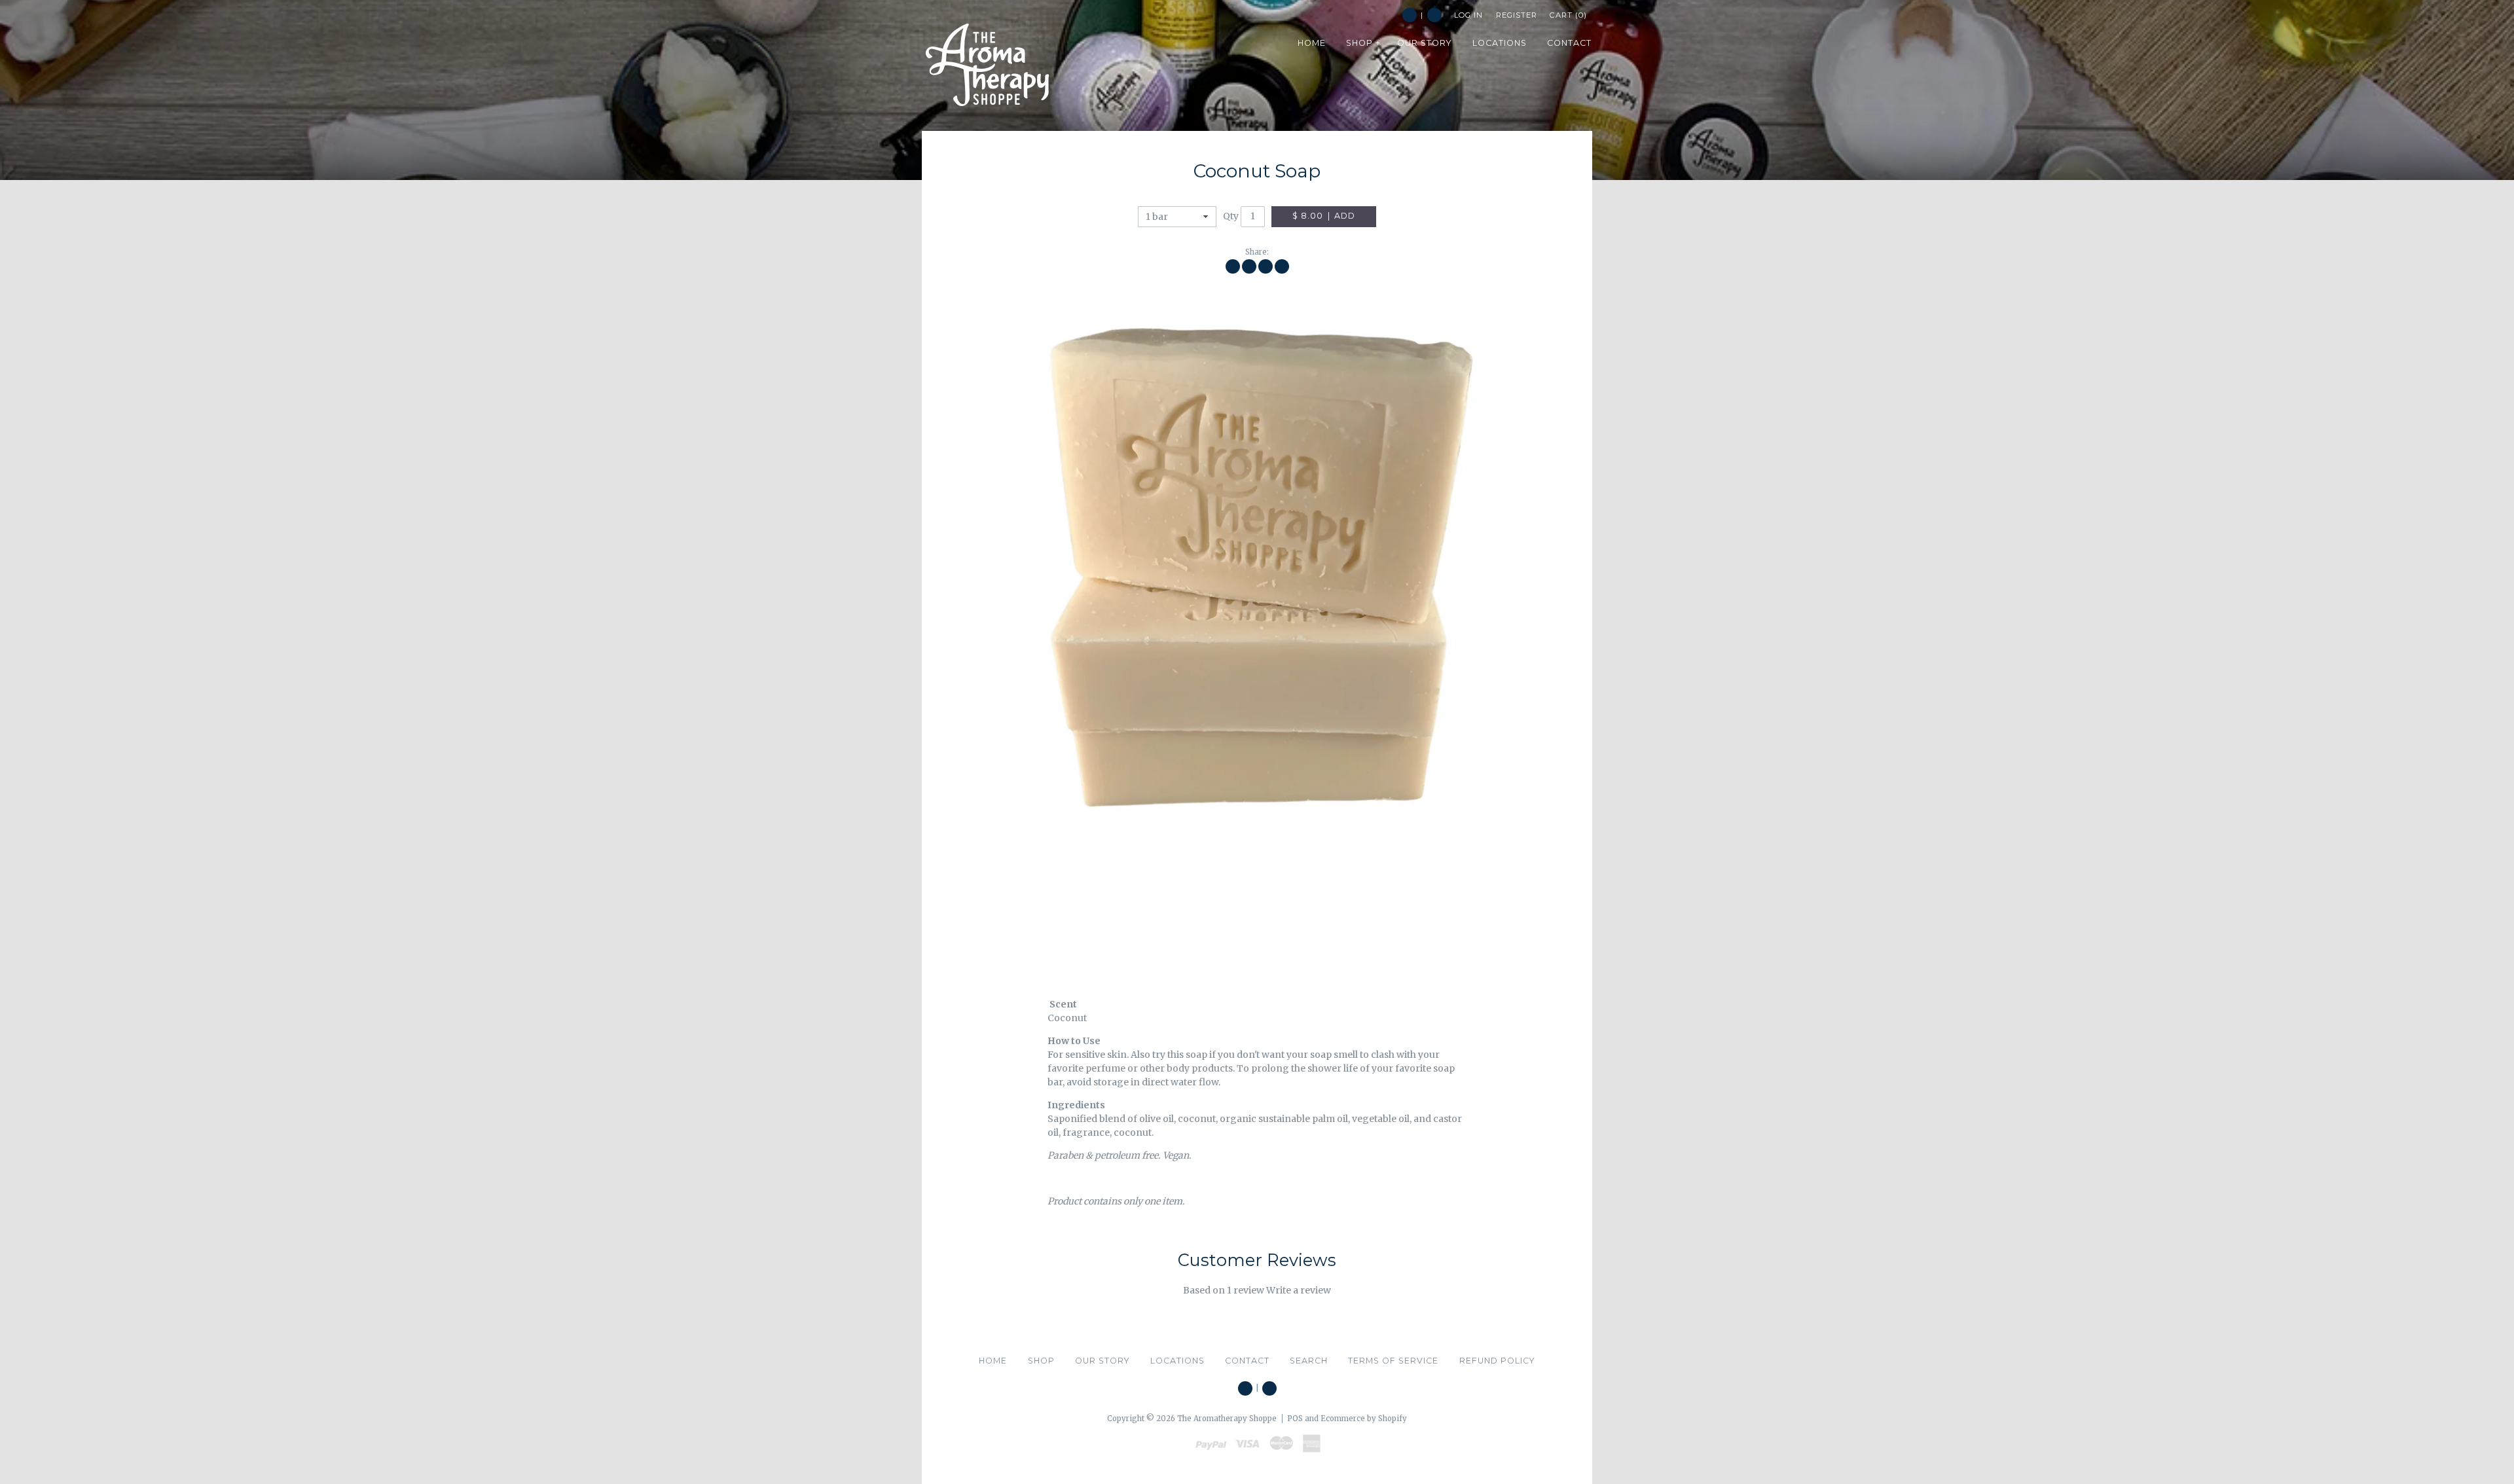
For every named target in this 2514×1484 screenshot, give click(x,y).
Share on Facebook (1233, 266)
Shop (1041, 1361)
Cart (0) (1568, 15)
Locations (1177, 1361)
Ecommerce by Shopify (1364, 1419)
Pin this (1266, 266)
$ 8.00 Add (1324, 216)
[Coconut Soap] (1257, 618)
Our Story (1102, 1361)
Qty (1231, 216)
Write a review (1299, 1290)
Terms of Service (1393, 1361)
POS (1295, 1419)
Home (993, 1361)
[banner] (987, 65)
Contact (1247, 1361)
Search (1434, 15)
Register (1517, 15)
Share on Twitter (1249, 266)
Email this (1282, 266)
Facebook (1410, 15)
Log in (1468, 15)
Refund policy (1497, 1361)
